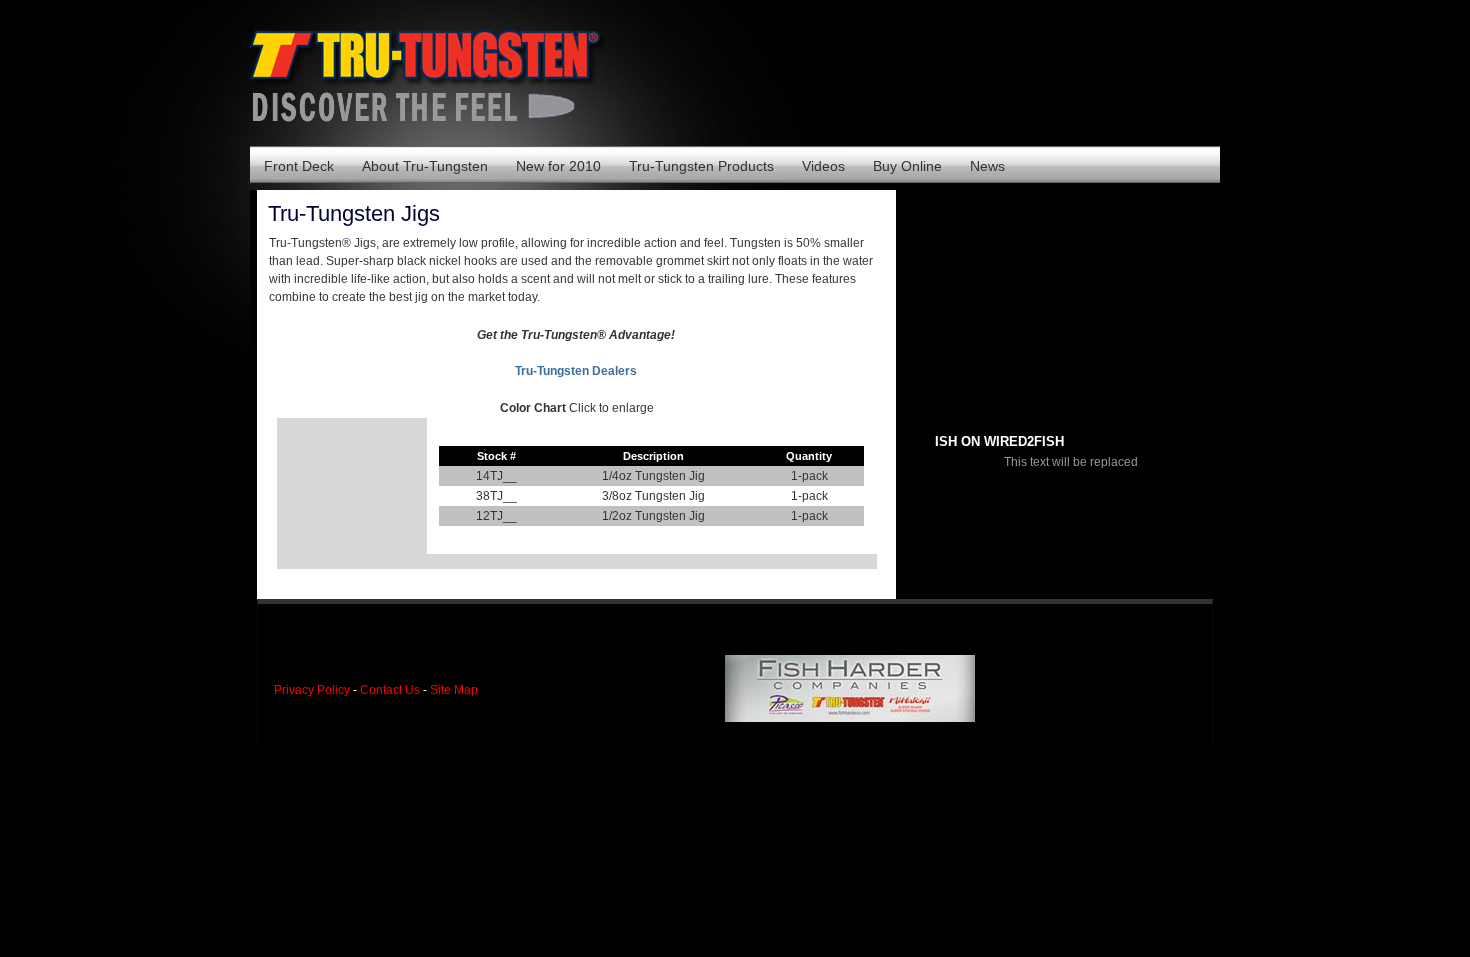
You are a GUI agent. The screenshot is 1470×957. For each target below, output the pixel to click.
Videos (823, 166)
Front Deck (299, 166)
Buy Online (907, 166)
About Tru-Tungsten (425, 166)
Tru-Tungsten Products (701, 166)
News (987, 166)
